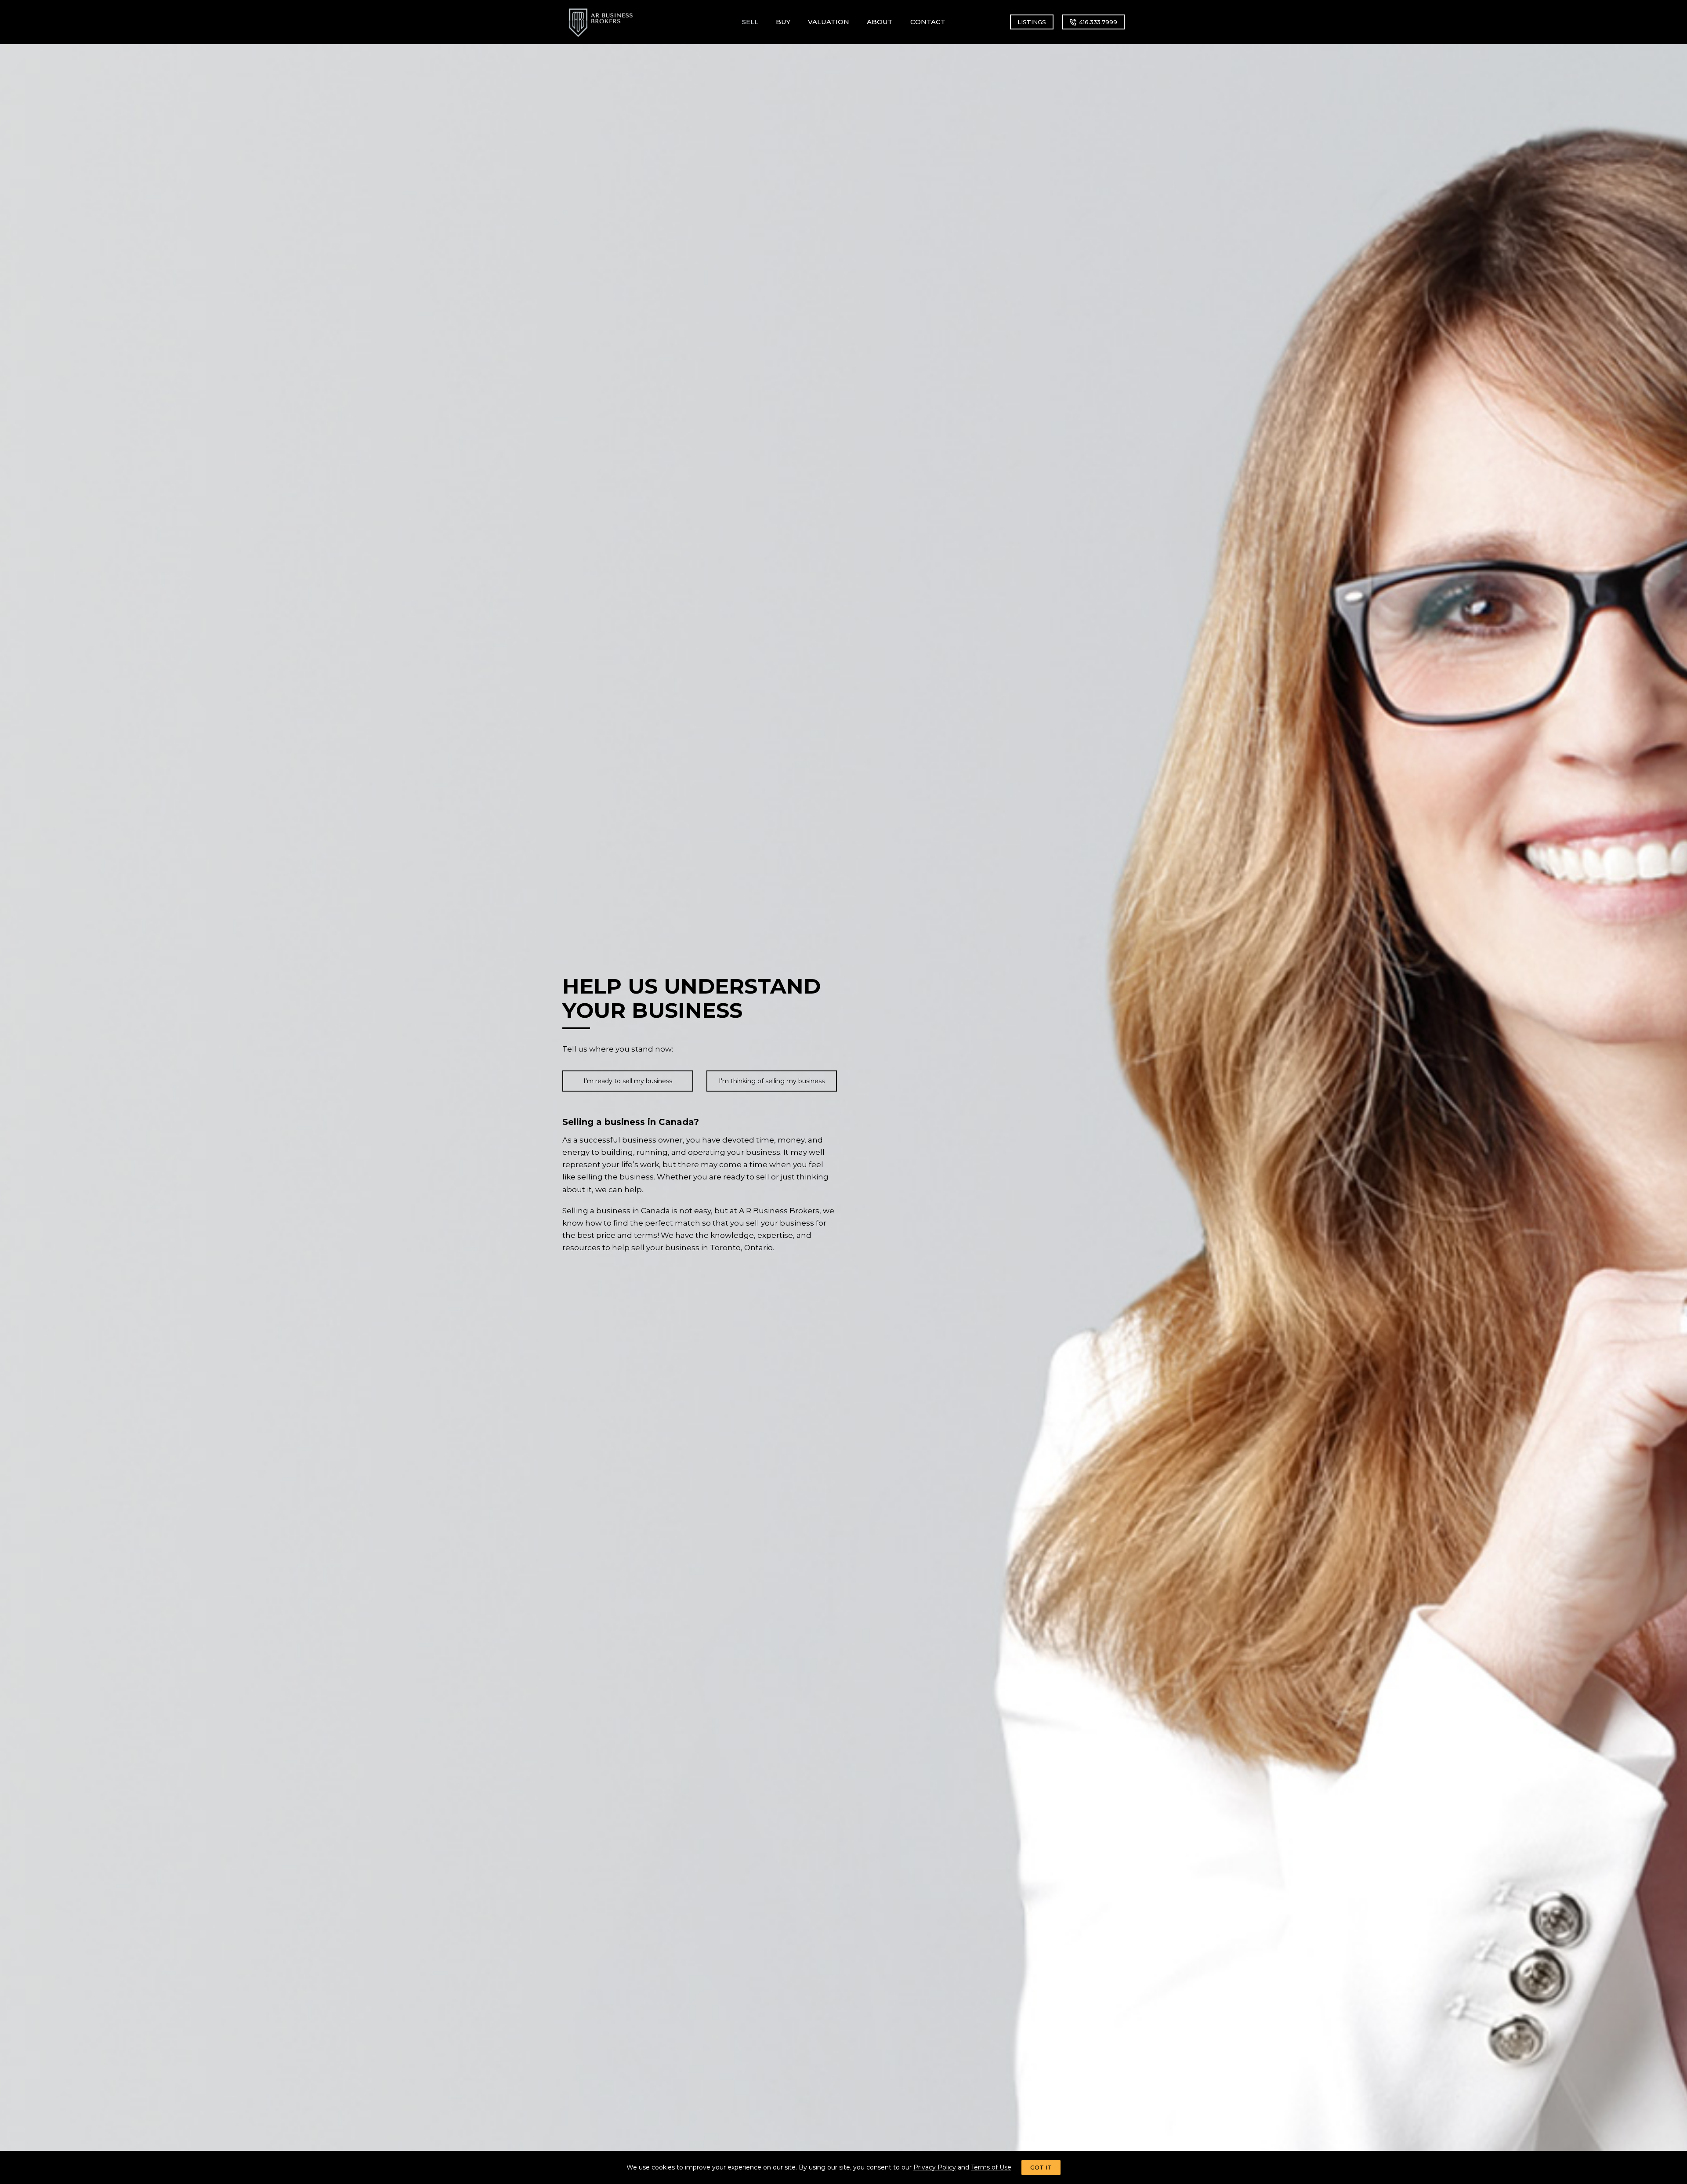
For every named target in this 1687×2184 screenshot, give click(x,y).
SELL (750, 22)
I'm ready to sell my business (628, 1081)
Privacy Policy (935, 2167)
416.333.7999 (1098, 22)
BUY (783, 22)
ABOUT (880, 22)
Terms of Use (991, 2167)
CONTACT (928, 22)
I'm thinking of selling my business (772, 1081)
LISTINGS (1032, 22)
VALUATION (829, 22)
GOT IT (1041, 2167)
